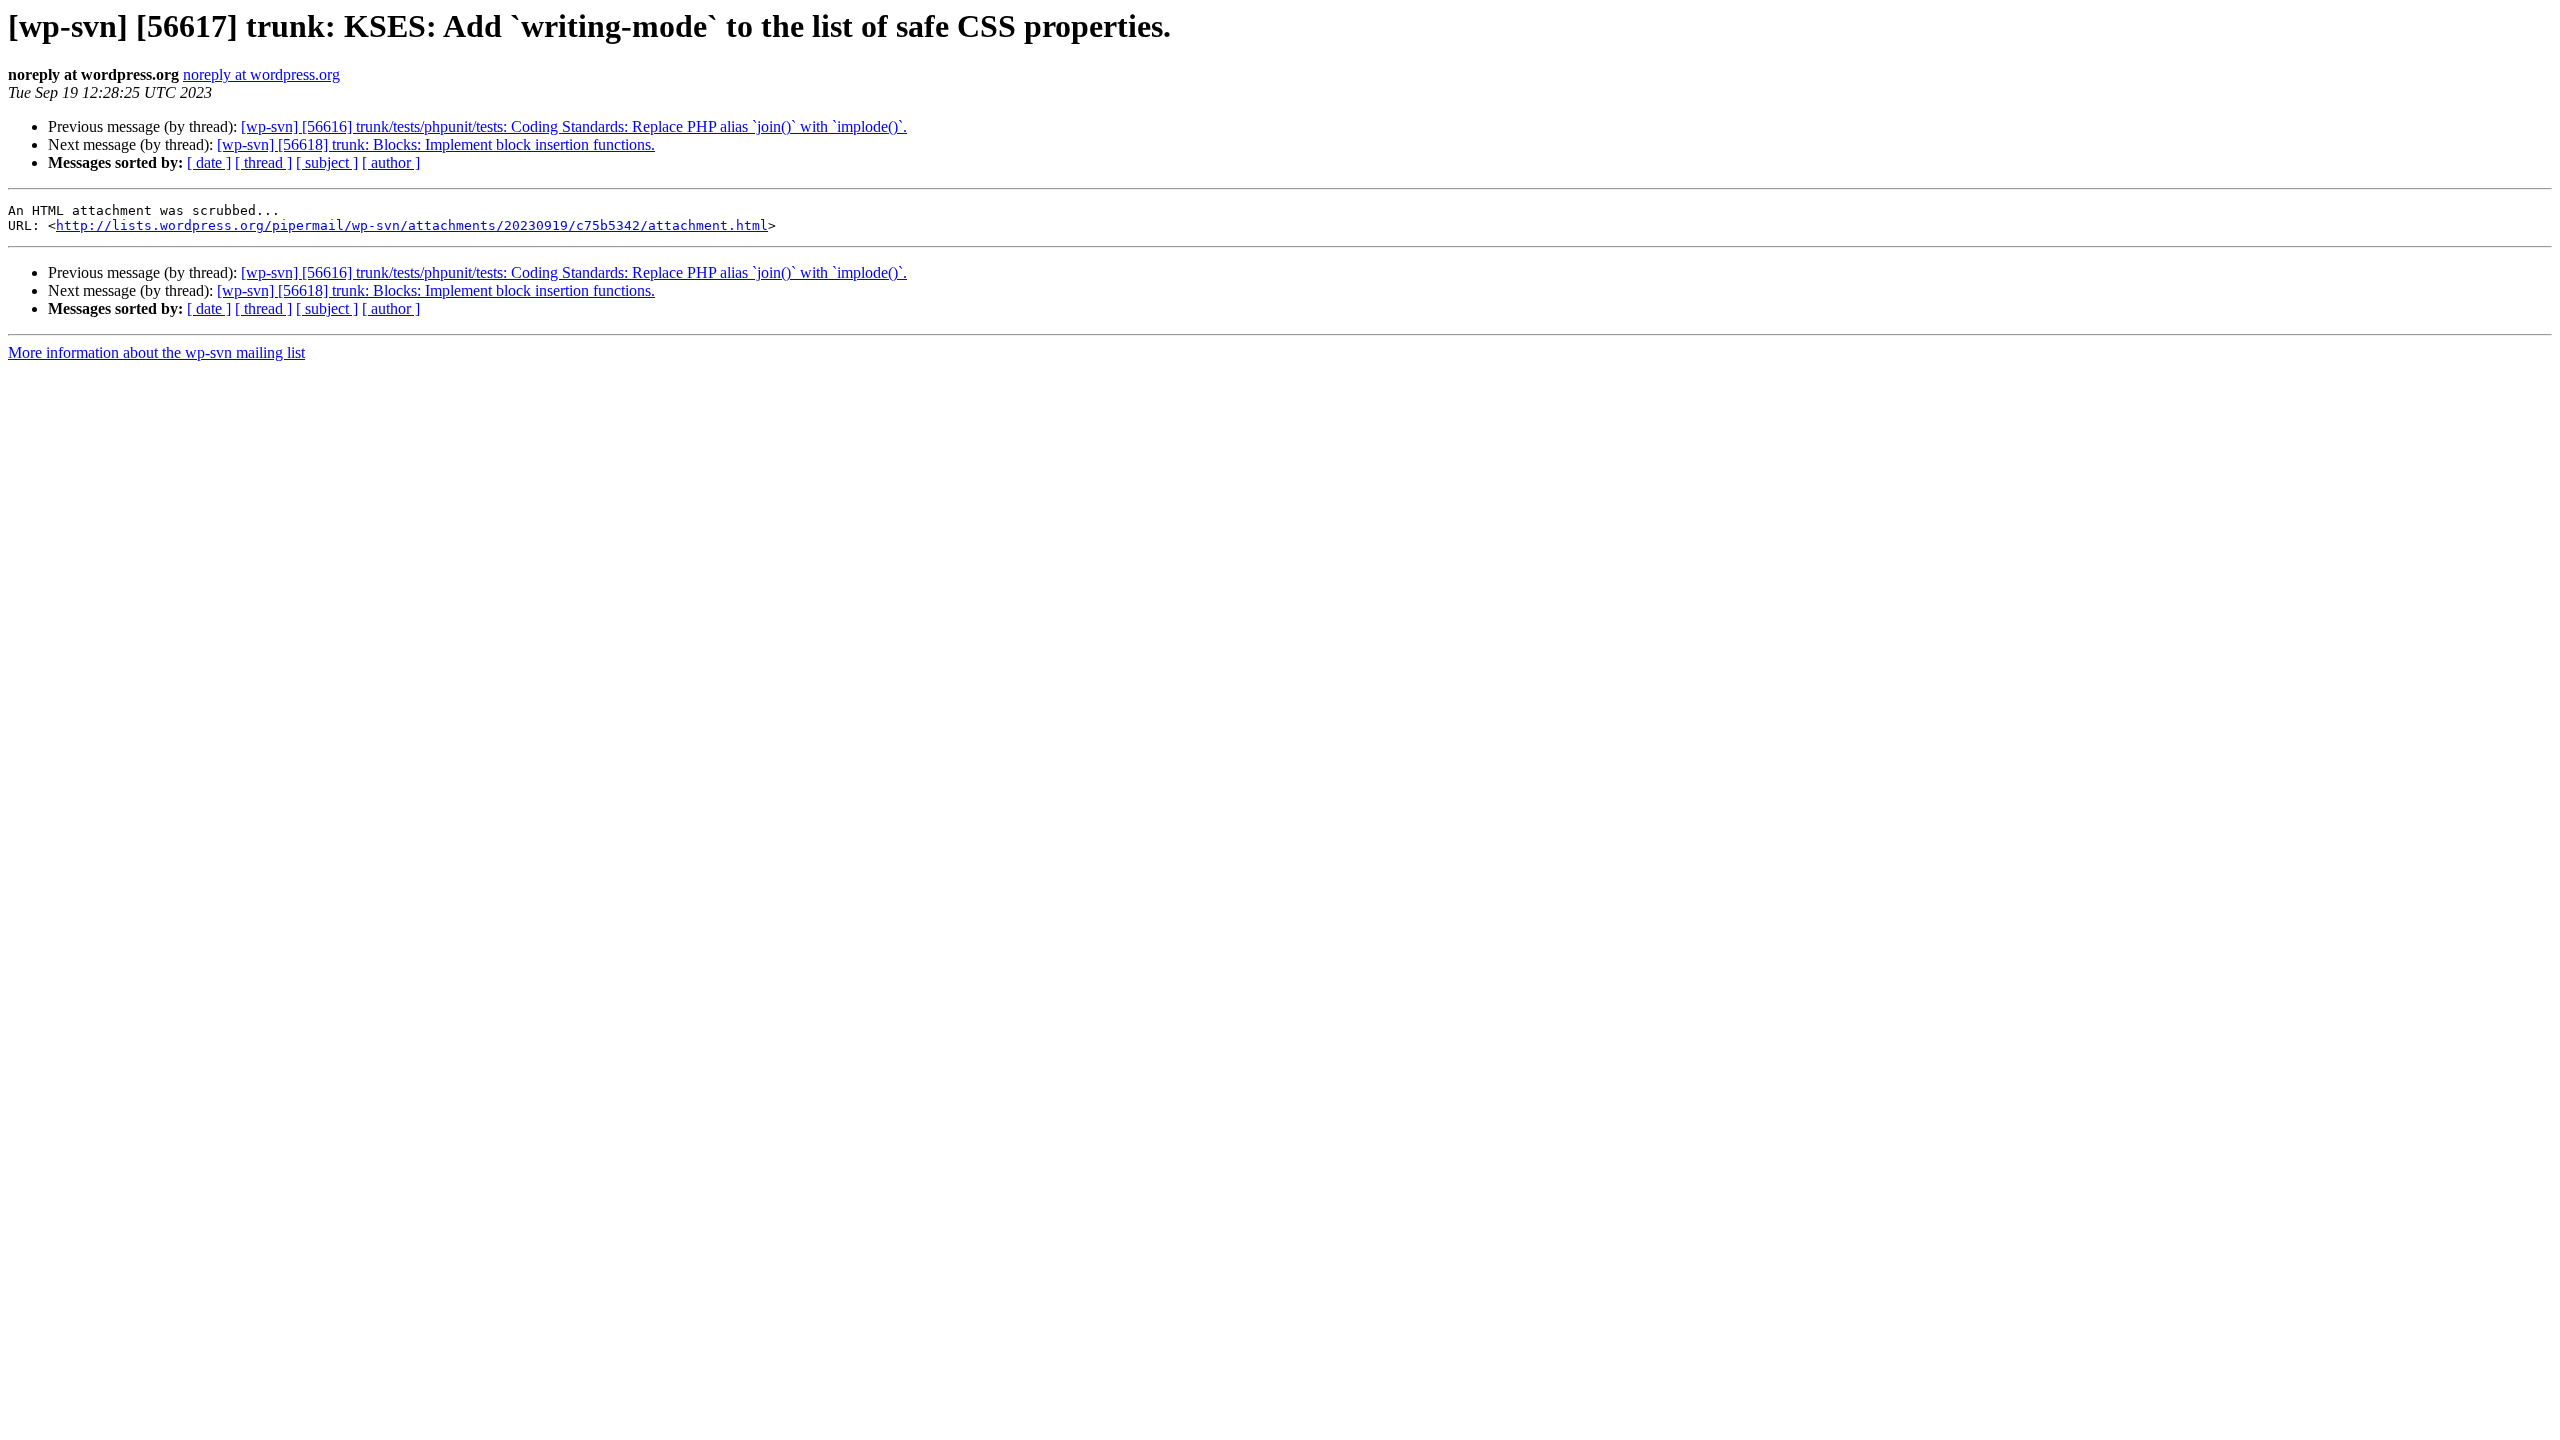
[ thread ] (263, 162)
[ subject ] (327, 162)
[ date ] (209, 162)
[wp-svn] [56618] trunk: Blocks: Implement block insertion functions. (436, 144)
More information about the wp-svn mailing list (156, 352)
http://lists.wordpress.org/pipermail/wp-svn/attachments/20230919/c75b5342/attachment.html (412, 225)
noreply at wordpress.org (261, 74)
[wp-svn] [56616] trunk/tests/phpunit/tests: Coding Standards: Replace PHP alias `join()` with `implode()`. (574, 126)
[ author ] (391, 162)
